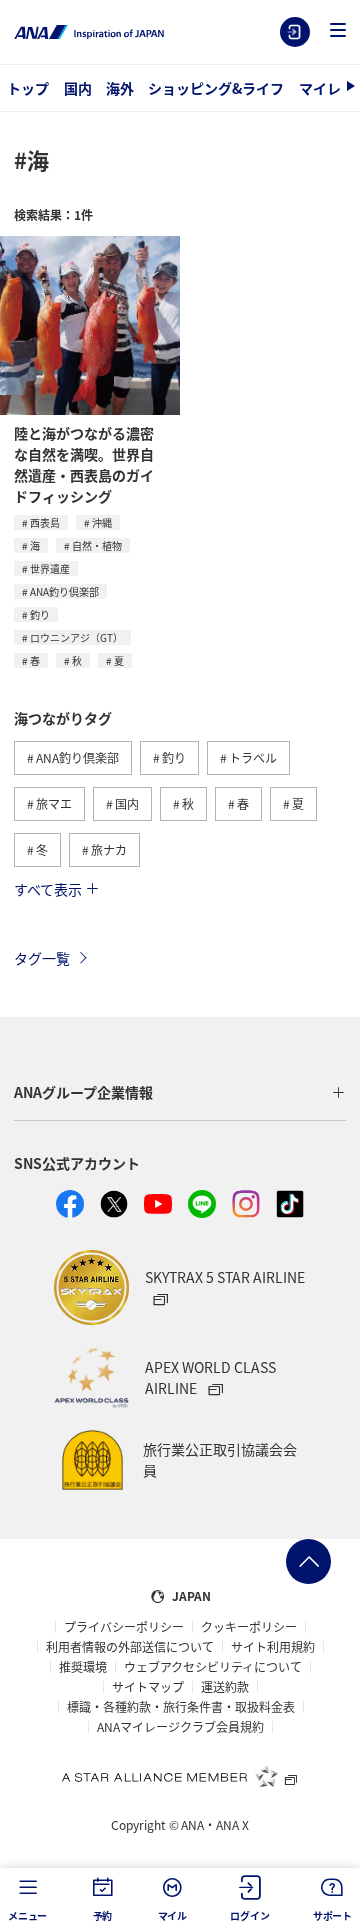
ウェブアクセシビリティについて (213, 1667)
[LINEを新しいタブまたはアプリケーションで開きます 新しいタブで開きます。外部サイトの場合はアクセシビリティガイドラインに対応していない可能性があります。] (202, 1204)
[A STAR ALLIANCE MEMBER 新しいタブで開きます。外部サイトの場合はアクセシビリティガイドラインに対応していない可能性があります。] (180, 1776)
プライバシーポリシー (124, 1627)
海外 (120, 88)
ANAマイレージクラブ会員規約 (180, 1727)
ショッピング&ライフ (216, 88)
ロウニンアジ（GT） (76, 637)
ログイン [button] (249, 1915)
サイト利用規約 (273, 1647)
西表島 (45, 522)
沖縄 (102, 522)
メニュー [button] (27, 1915)
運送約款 (225, 1687)
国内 (78, 88)
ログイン (295, 32)
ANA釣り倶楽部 (64, 591)
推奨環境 (83, 1667)
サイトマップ (148, 1687)
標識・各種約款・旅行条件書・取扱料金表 (181, 1707)
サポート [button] (332, 1915)
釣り (40, 614)
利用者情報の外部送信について (130, 1647)
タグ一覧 (42, 958)
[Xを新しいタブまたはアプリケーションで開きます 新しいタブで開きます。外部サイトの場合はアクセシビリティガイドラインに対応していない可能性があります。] (114, 1204)
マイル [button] (172, 1915)
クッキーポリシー (249, 1627)
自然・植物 (97, 545)
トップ (28, 88)
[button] (338, 31)
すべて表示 (48, 889)
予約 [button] (103, 1915)
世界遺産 (50, 568)
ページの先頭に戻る (308, 1561)
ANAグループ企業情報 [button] (83, 1092)
